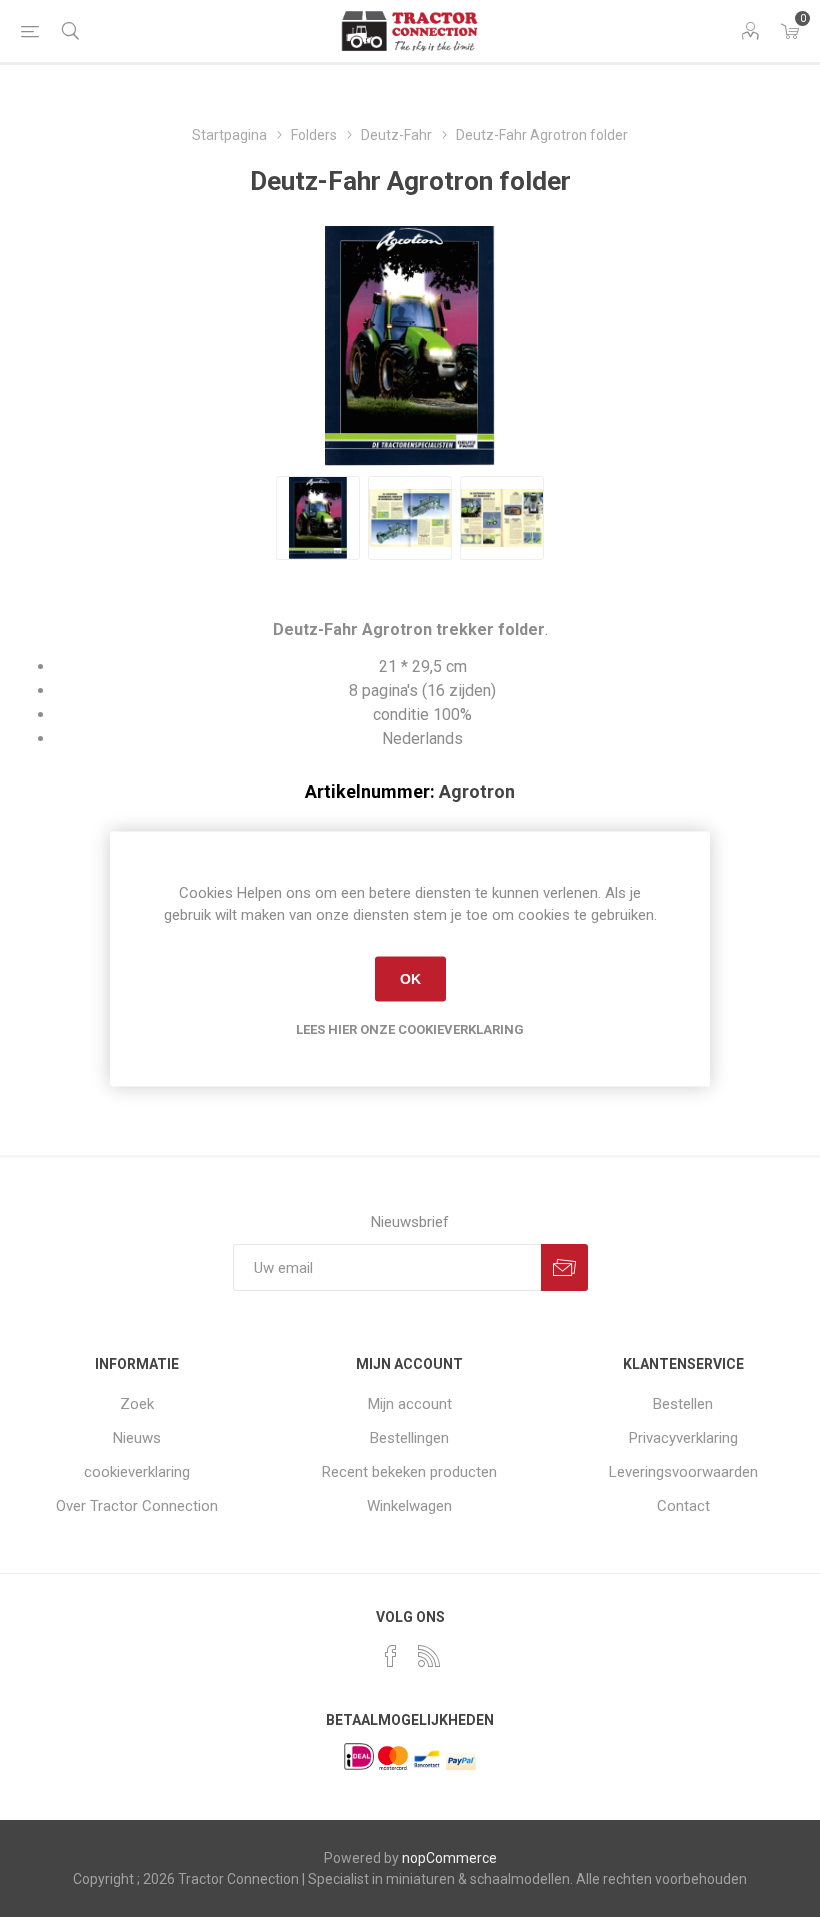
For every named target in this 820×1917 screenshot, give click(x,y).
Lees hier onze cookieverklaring (410, 1028)
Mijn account (410, 1404)
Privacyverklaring (683, 1438)
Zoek (137, 1404)
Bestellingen (409, 1438)
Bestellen (683, 1404)
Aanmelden (564, 1267)
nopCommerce (449, 1858)
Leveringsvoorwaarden (683, 1472)
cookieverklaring (137, 1472)
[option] (318, 518)
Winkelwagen (409, 1506)
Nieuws (137, 1438)
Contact (683, 1506)
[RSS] (429, 1656)
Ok (410, 979)
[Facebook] (391, 1656)
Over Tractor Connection (137, 1506)
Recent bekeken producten (409, 1472)
